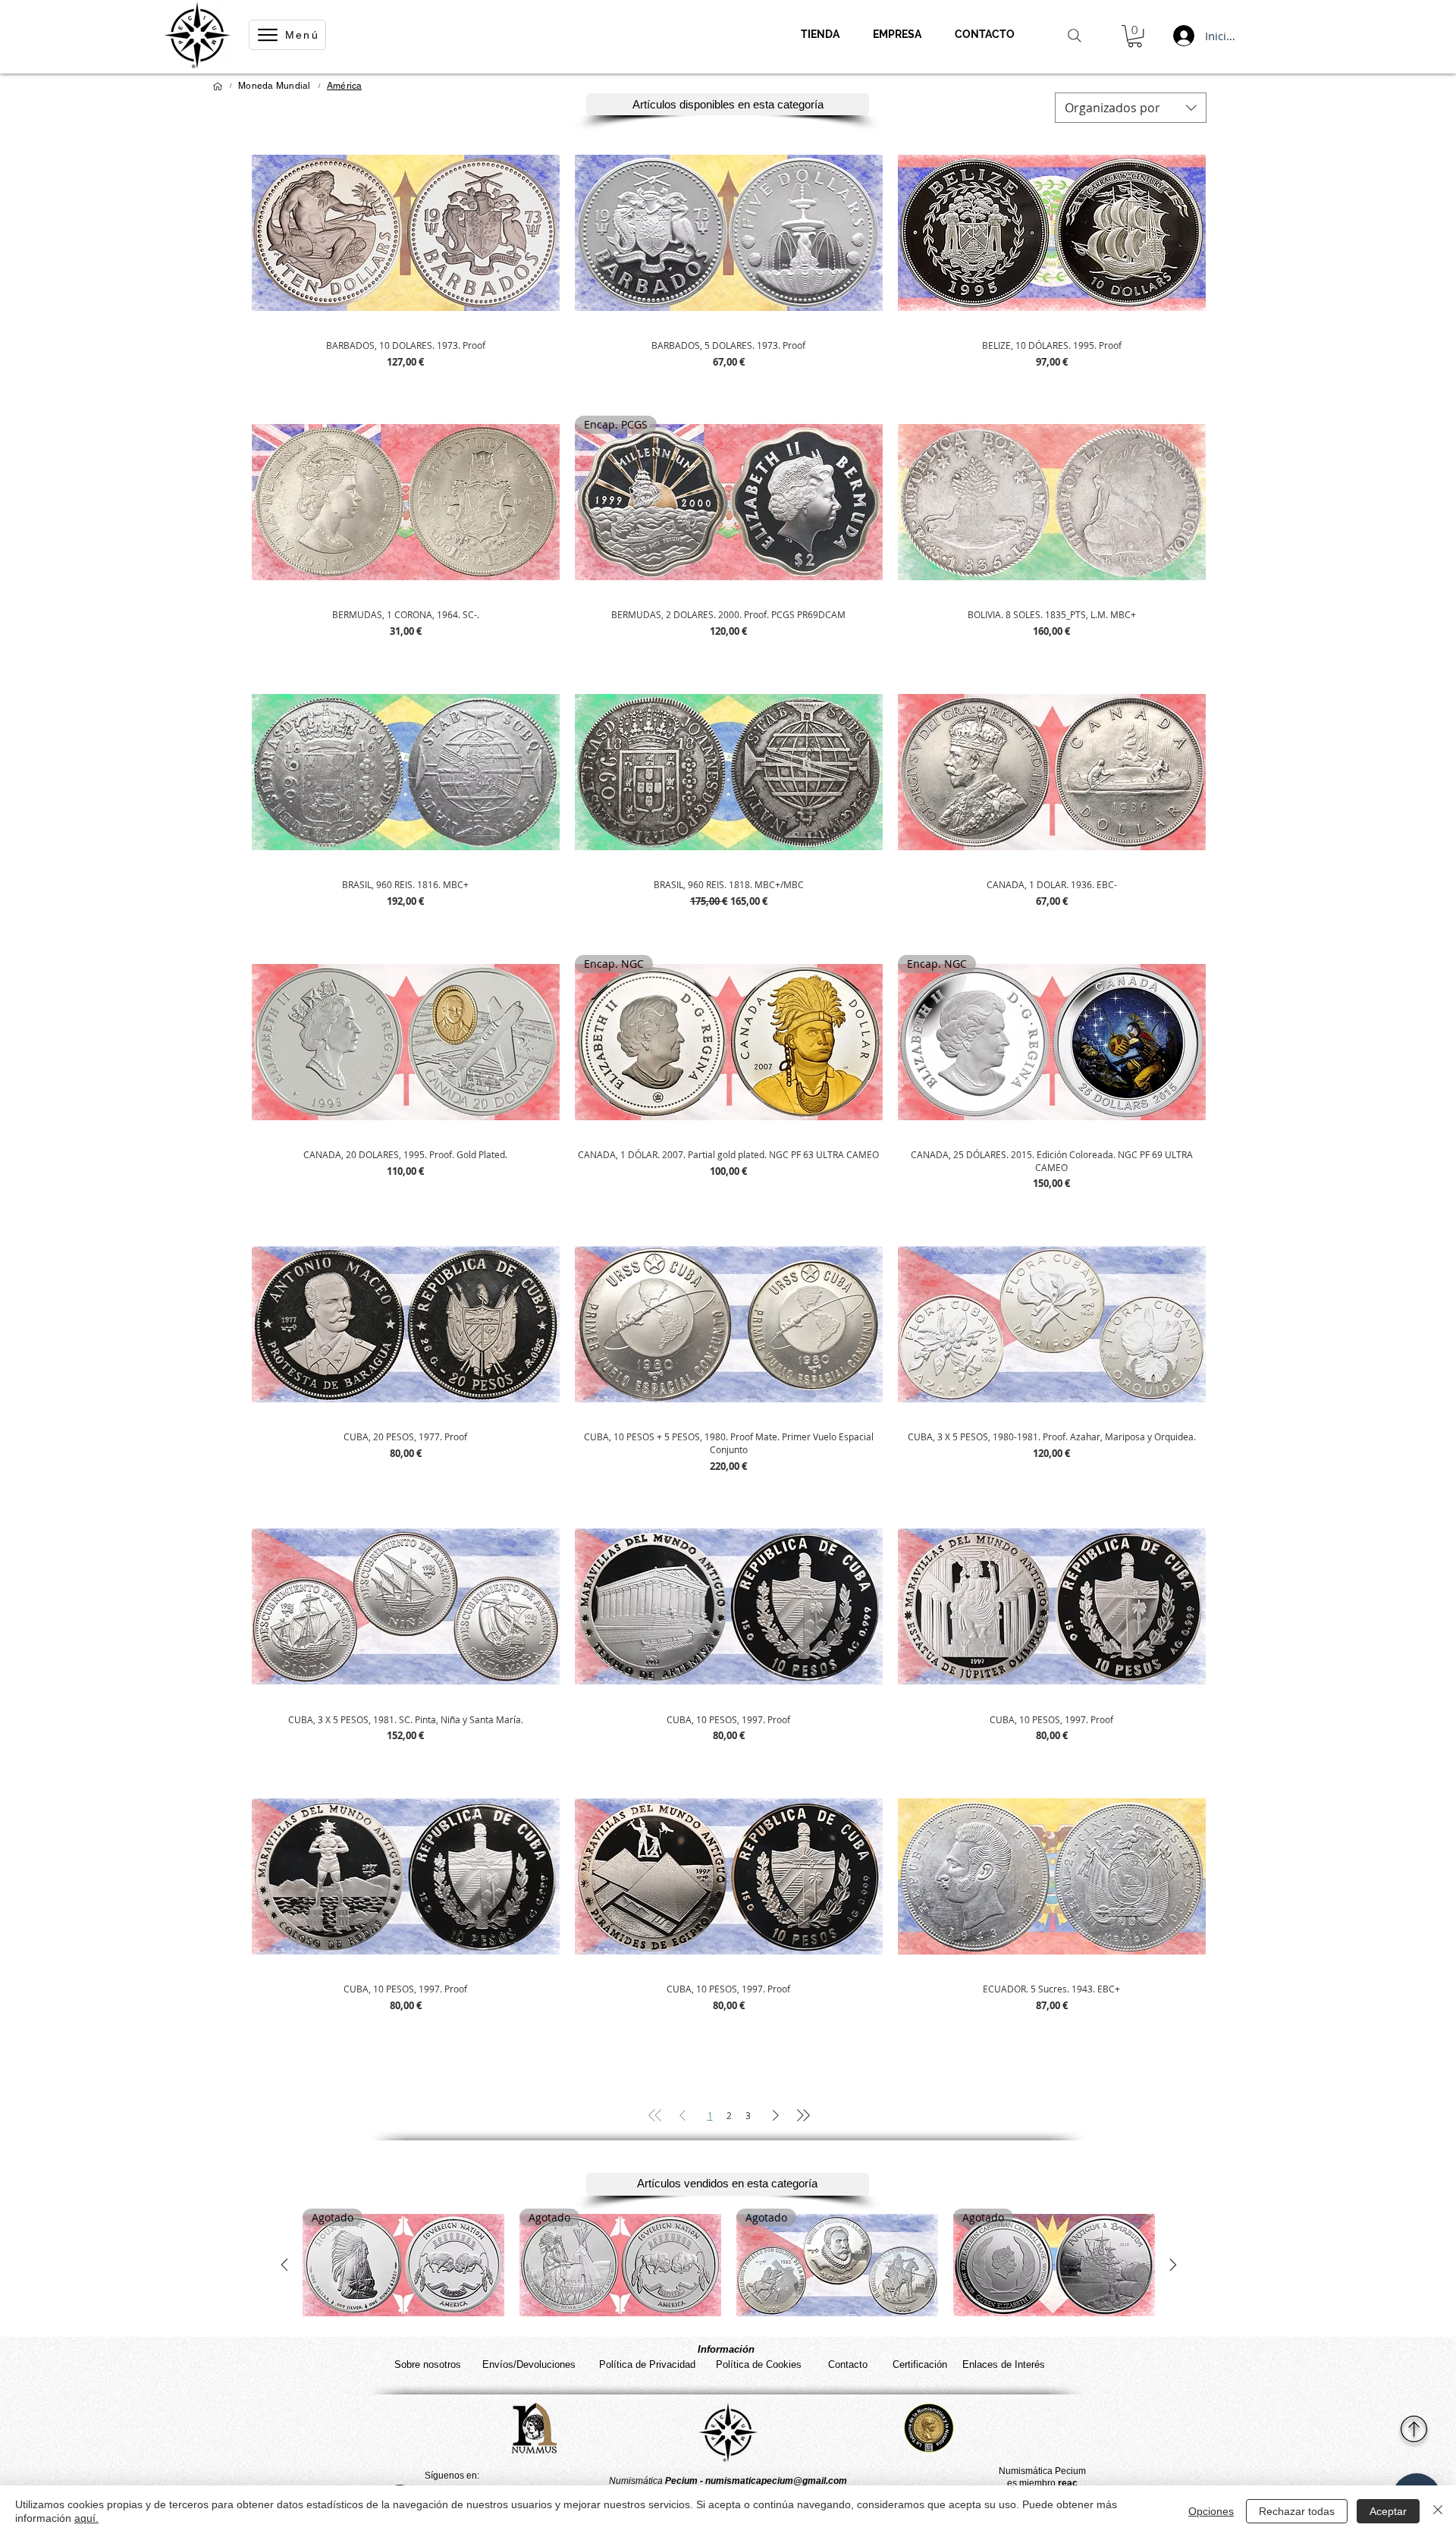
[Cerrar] (1438, 2511)
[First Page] (655, 2115)
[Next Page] (776, 2115)
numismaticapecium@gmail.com (776, 2481)
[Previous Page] (682, 2115)
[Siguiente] (1173, 2265)
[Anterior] (284, 2265)
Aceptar (1388, 2511)
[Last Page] (803, 2115)
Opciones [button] (1211, 2511)
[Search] (1075, 36)
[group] (729, 2265)
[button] (1135, 36)
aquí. (86, 2518)
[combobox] (1131, 108)
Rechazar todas (1297, 2511)
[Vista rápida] (406, 232)
